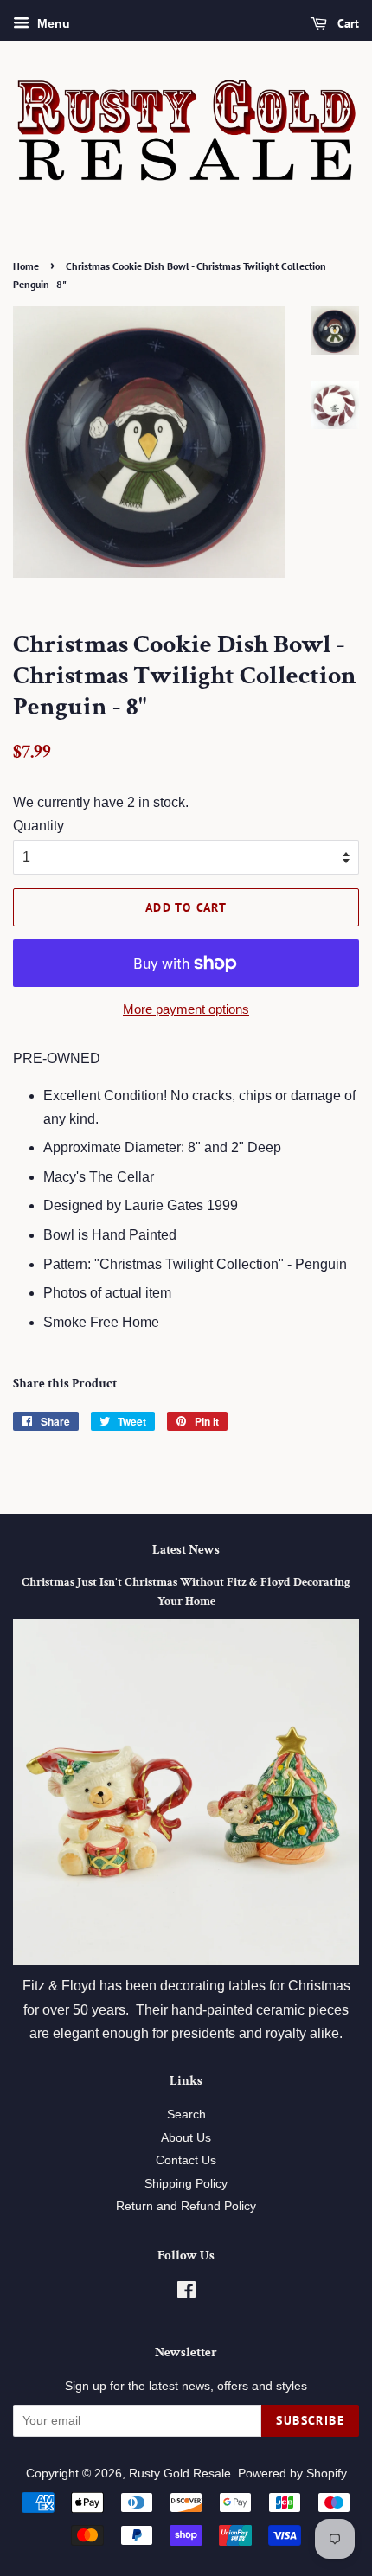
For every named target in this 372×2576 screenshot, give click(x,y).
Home (26, 266)
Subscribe (310, 2420)
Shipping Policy (186, 2184)
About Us (186, 2138)
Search (186, 2115)
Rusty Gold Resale (180, 2473)
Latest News (186, 1550)
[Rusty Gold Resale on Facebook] (186, 2294)
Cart (346, 23)
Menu (52, 23)
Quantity (38, 826)
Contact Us (186, 2160)
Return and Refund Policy (186, 2206)
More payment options (186, 1009)
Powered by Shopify (292, 2473)
